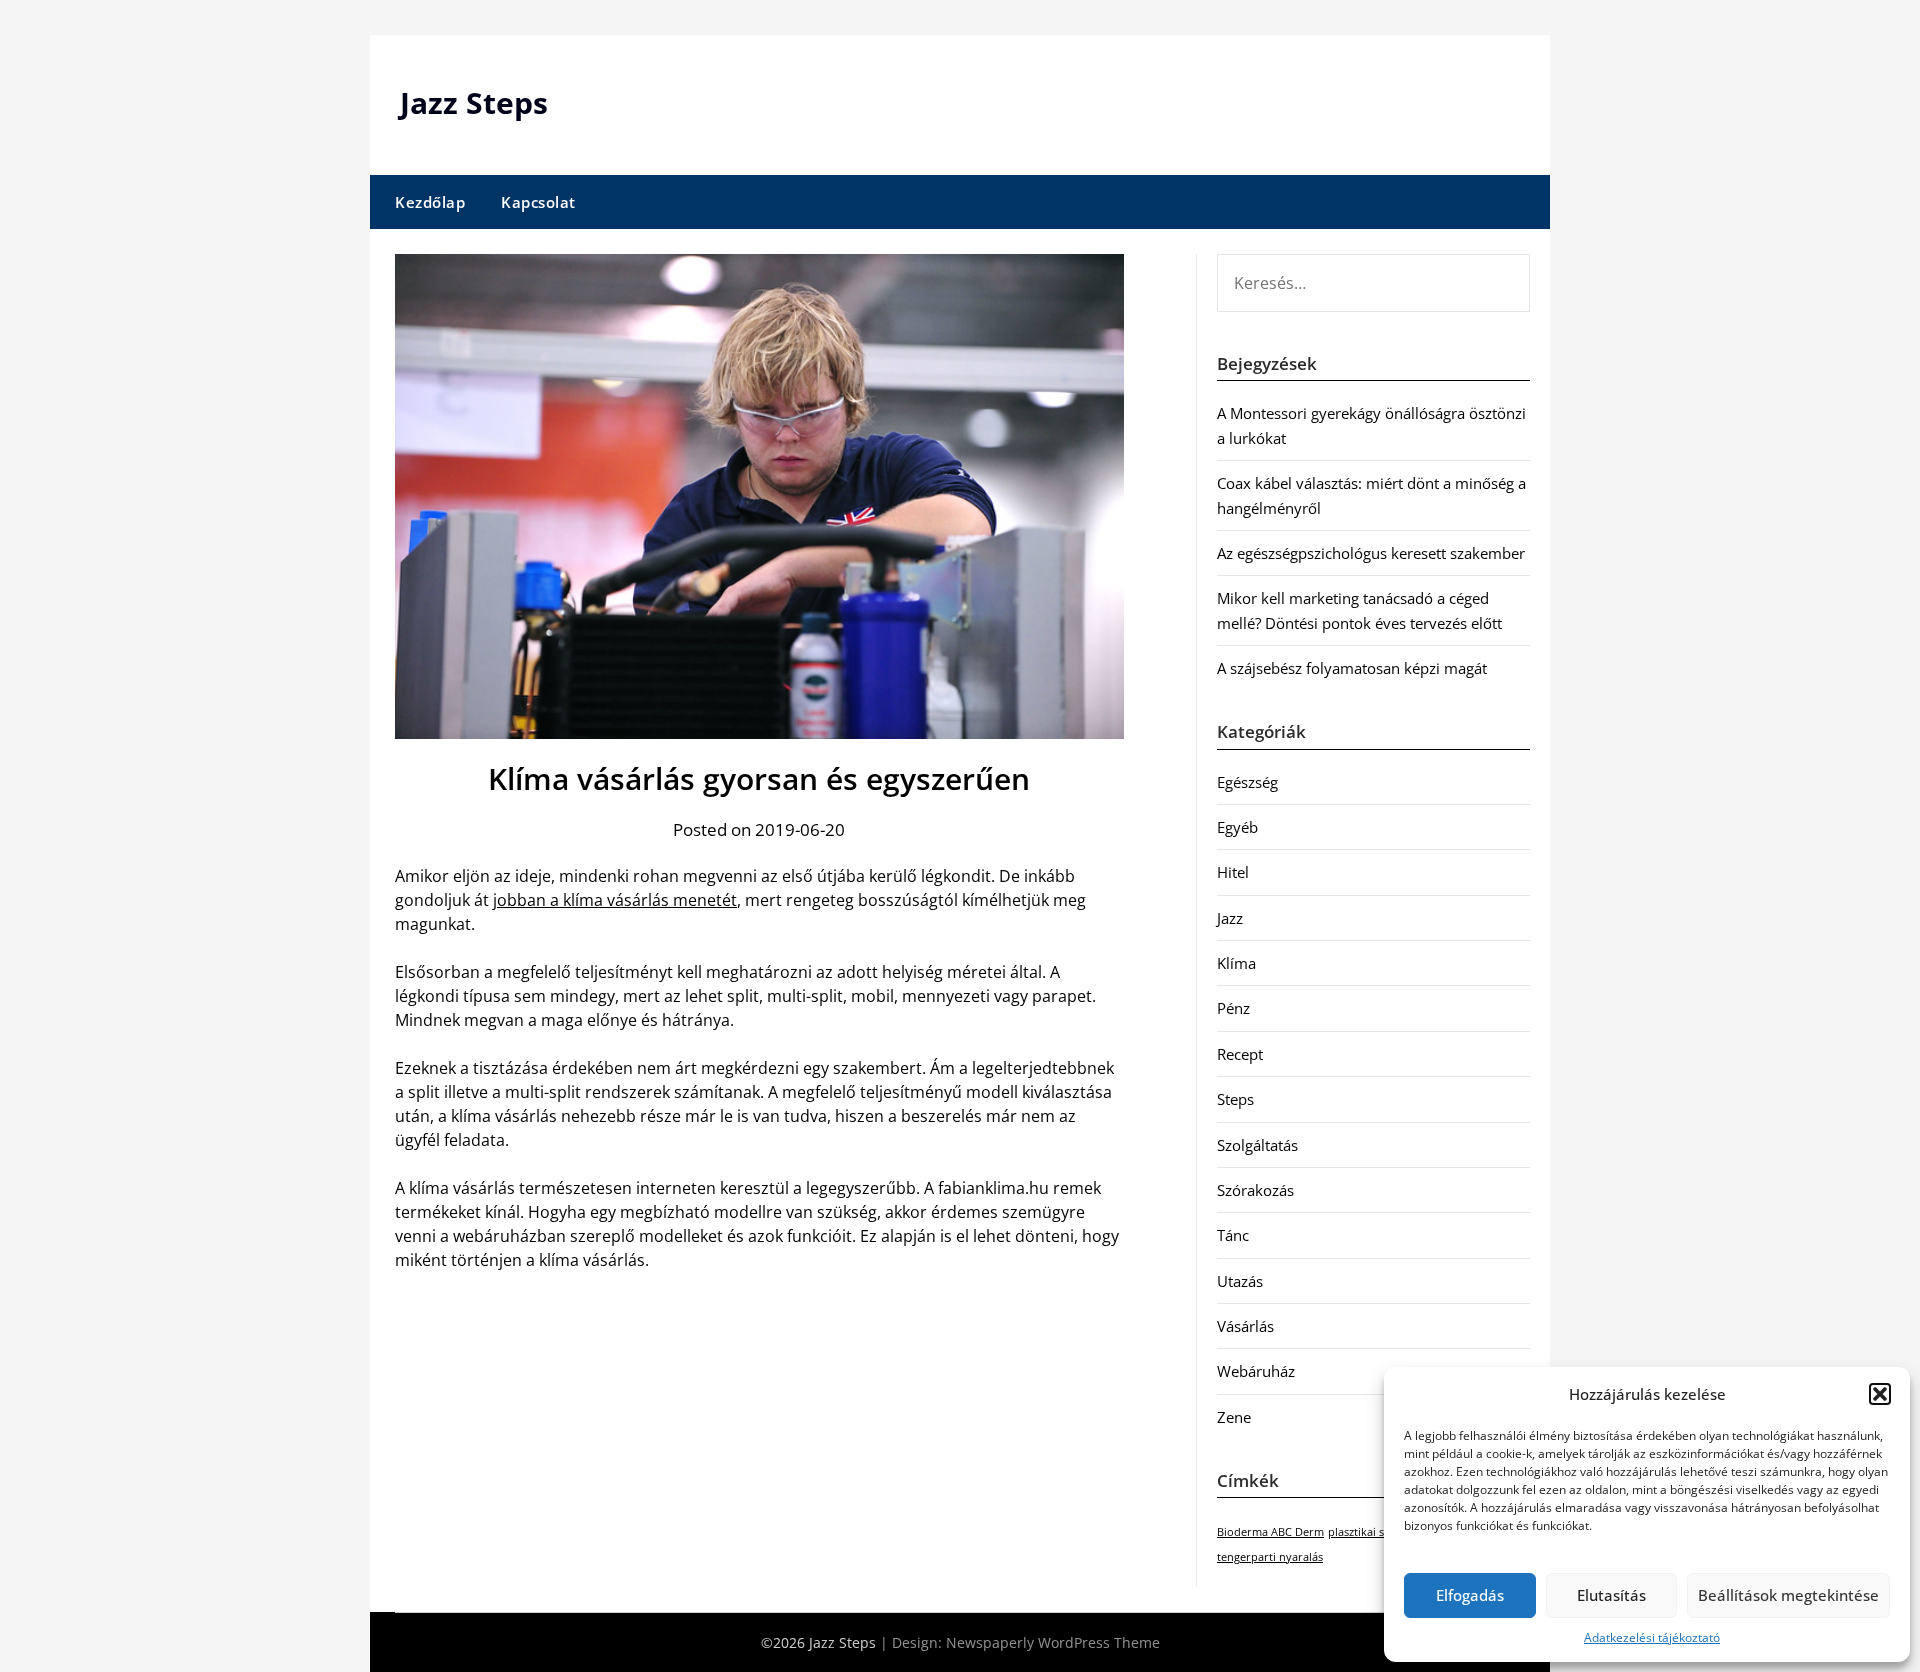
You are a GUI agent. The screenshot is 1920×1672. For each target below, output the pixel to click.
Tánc (1233, 1235)
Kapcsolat (538, 202)
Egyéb (1237, 827)
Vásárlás (1245, 1326)
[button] (1880, 1394)
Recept (1240, 1054)
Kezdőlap (430, 202)
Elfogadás (1470, 1595)
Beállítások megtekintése (1788, 1595)
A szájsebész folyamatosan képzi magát (1352, 668)
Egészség (1247, 782)
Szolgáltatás (1257, 1145)
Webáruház (1256, 1371)
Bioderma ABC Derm (1270, 1532)
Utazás (1240, 1281)
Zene (1234, 1417)
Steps (1235, 1099)
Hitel (1233, 872)
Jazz (1230, 918)
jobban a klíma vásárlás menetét (615, 900)
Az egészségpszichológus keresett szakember (1371, 553)
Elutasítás (1611, 1595)
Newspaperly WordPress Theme (1053, 1642)
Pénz (1233, 1008)
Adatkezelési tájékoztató (1652, 1637)
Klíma (1236, 963)
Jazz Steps (474, 102)
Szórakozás (1255, 1190)
